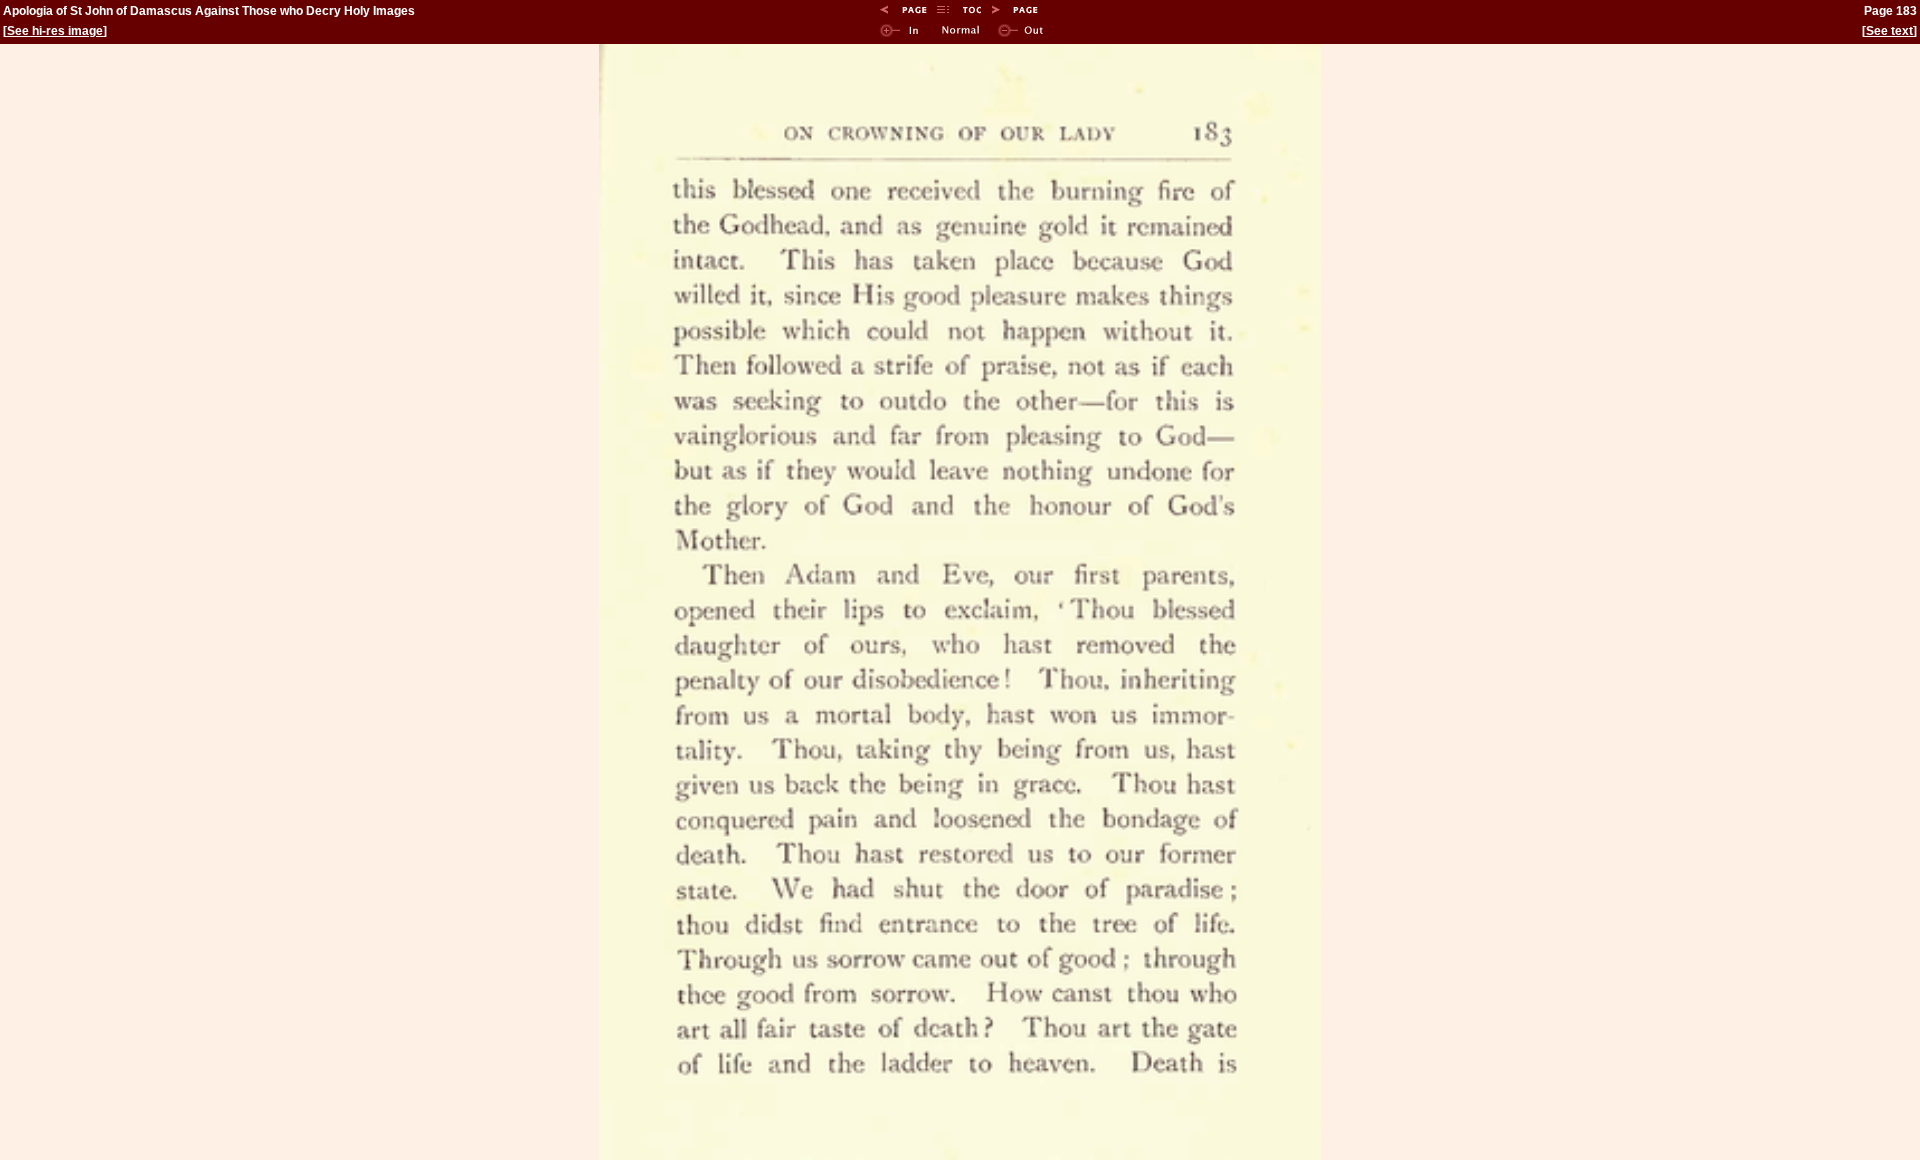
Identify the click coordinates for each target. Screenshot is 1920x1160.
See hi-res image (55, 31)
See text (1889, 31)
